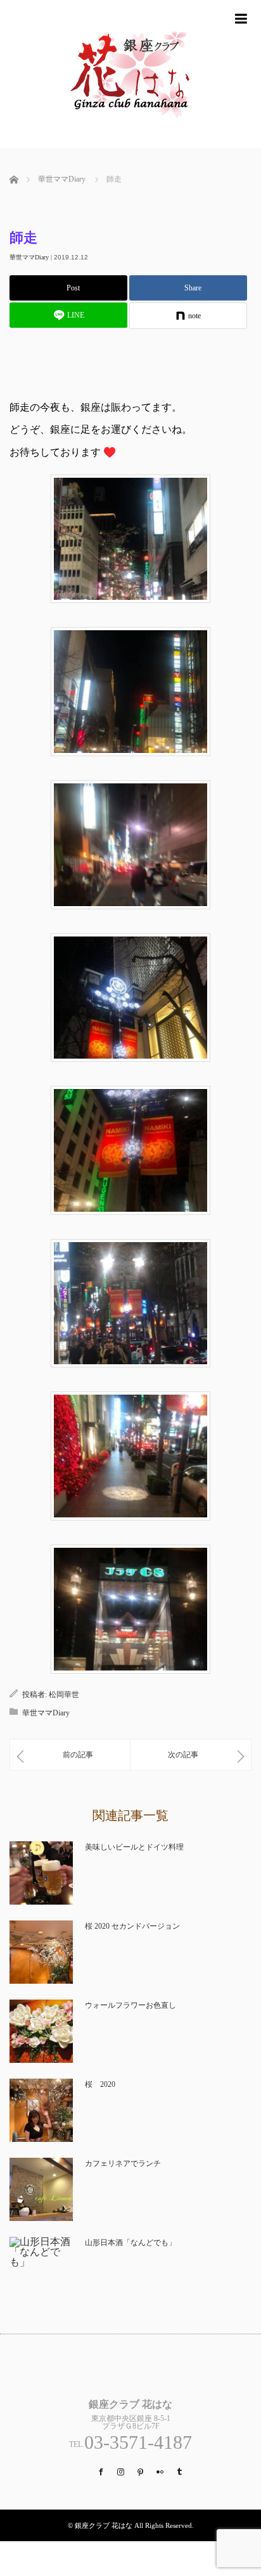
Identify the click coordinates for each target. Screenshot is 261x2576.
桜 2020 (100, 2084)
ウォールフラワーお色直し (130, 2005)
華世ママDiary (29, 257)
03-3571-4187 (138, 2442)
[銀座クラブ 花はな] (130, 143)
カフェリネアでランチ (123, 2163)
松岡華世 (64, 1695)
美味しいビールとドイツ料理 (134, 1847)
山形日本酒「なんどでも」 (130, 2243)
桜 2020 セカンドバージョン (132, 1926)
